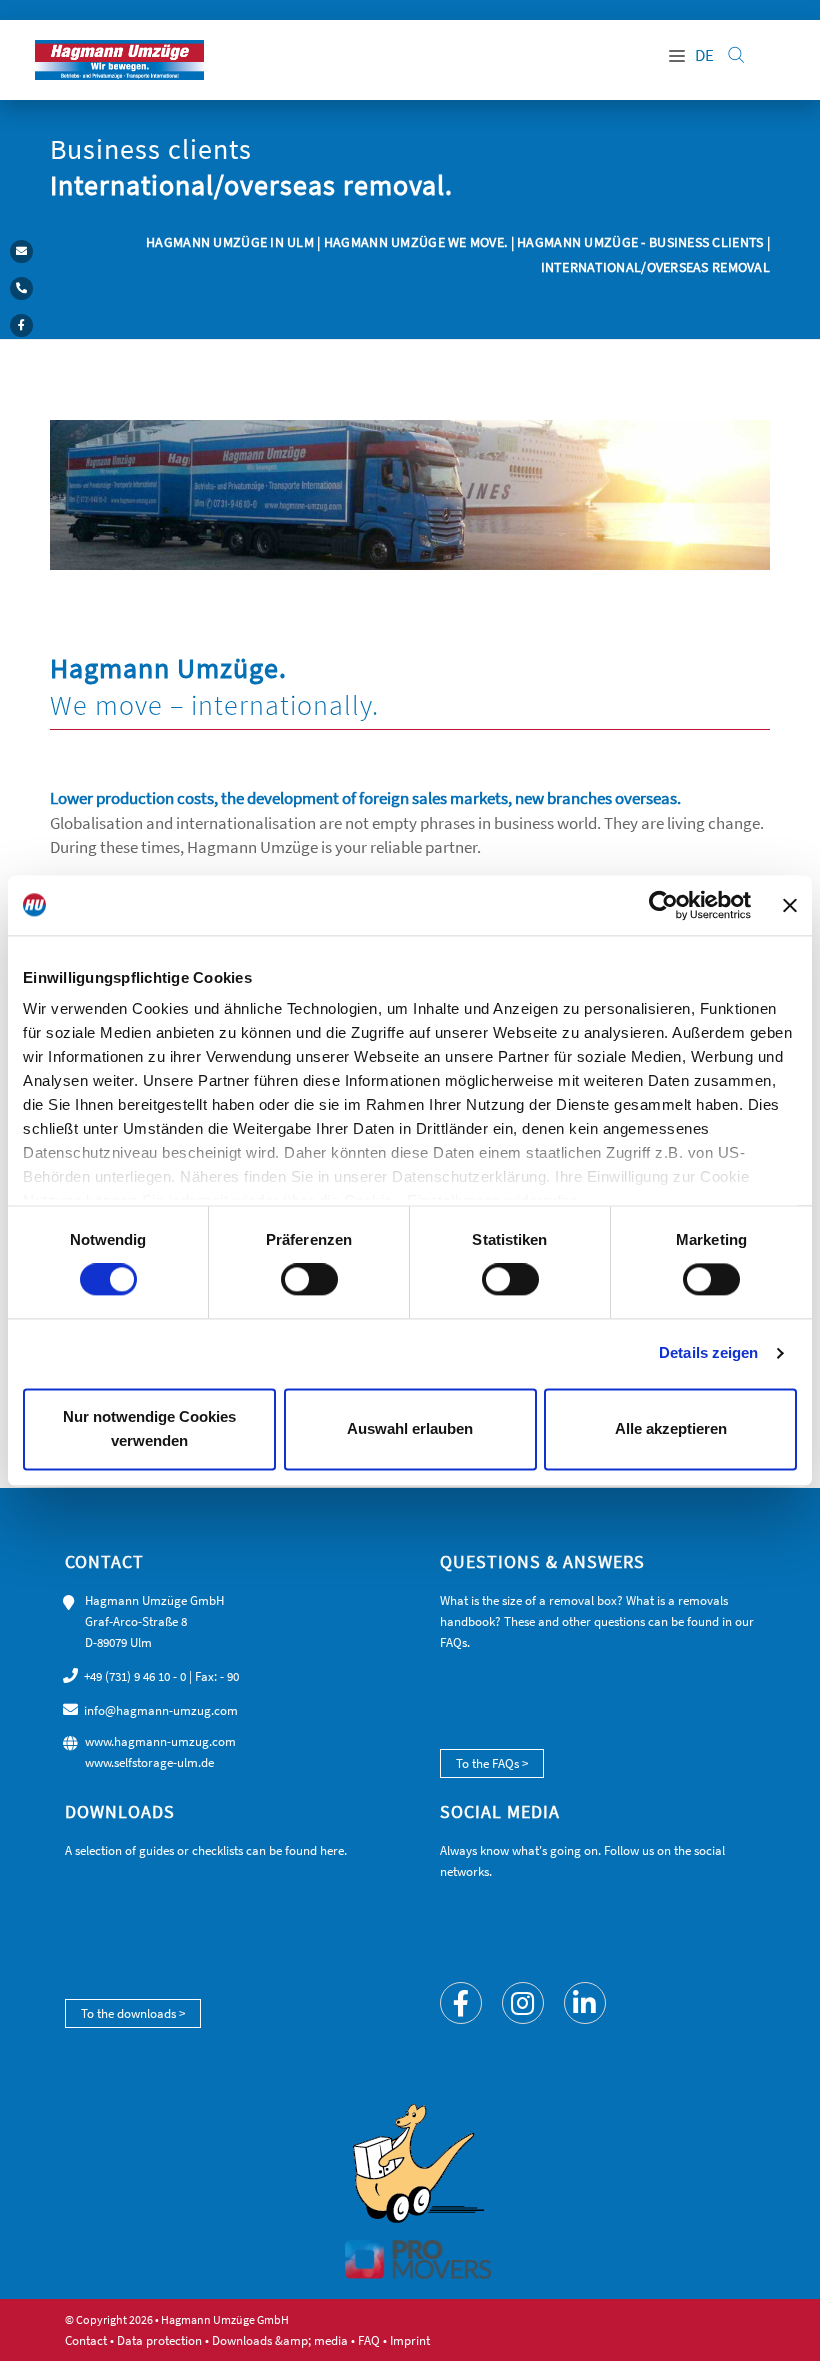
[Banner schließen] (790, 905)
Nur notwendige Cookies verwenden (149, 1428)
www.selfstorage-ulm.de (149, 1762)
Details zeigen (708, 1353)
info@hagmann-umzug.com (161, 1710)
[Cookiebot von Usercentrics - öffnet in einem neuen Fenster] (663, 905)
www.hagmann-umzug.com (160, 1741)
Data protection (159, 2340)
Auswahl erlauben (410, 1428)
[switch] (309, 1280)
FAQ (369, 2340)
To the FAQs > (492, 1763)
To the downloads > (133, 2013)
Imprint (410, 2340)
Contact (86, 2340)
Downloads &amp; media (280, 2340)
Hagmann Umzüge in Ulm (231, 242)
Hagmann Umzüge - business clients (640, 242)
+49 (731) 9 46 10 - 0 (135, 1676)
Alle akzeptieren (671, 1428)
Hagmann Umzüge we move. (415, 242)
